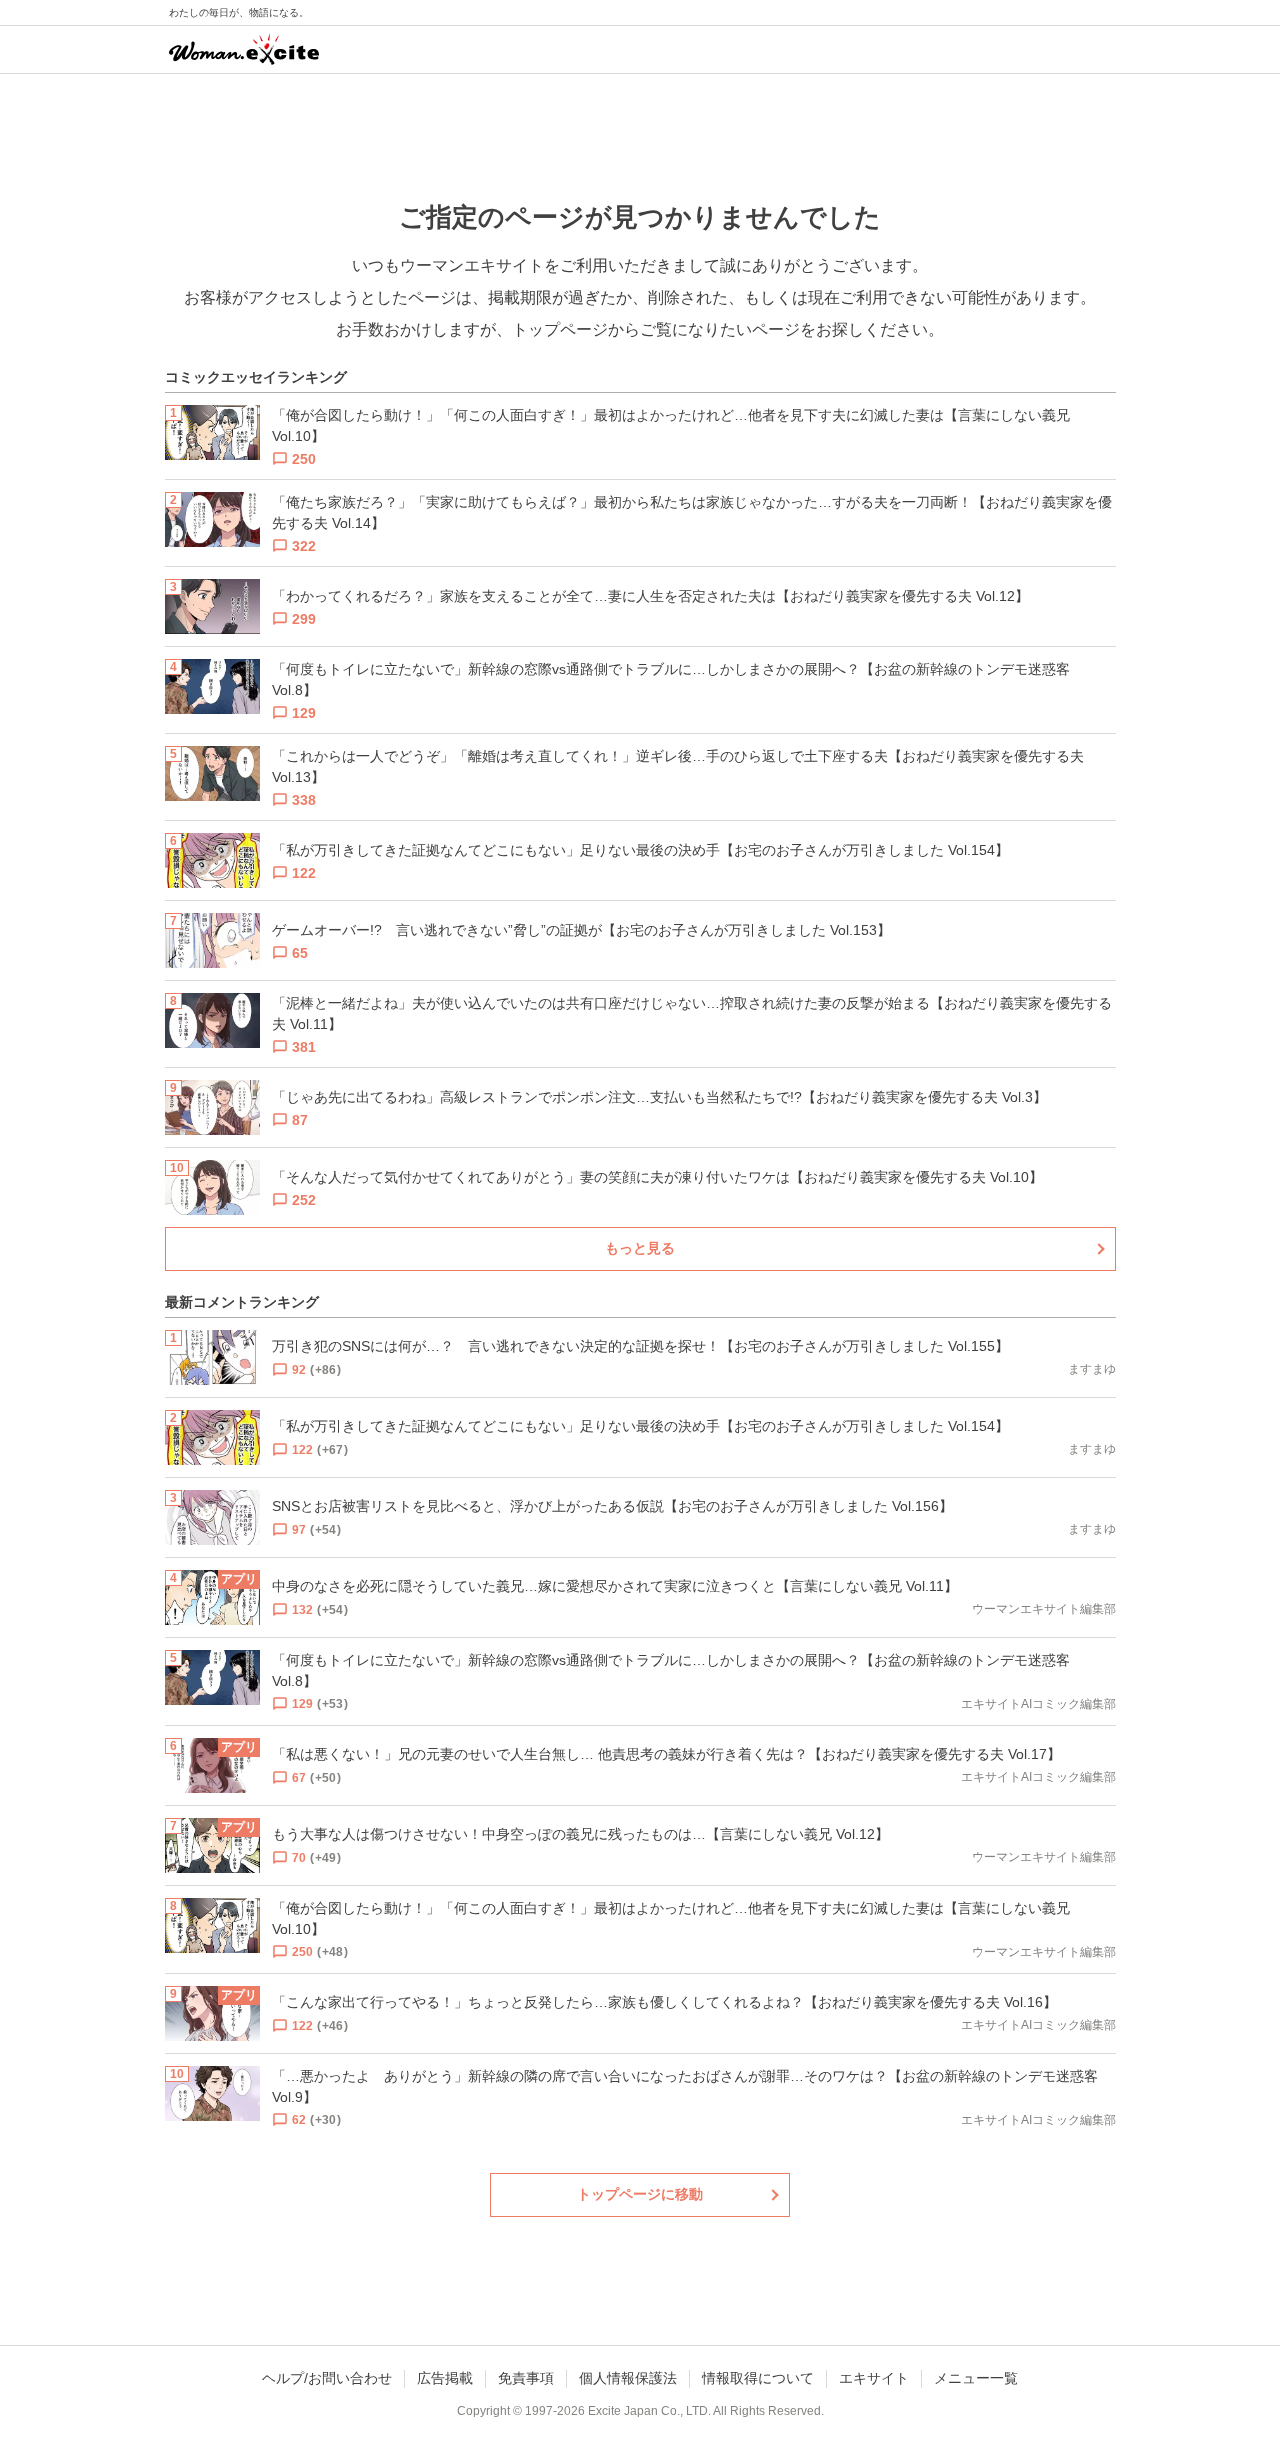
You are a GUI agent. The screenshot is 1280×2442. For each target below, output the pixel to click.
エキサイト (874, 2378)
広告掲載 (445, 2378)
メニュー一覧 (976, 2378)
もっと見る (640, 1248)
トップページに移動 (640, 2194)
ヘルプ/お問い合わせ (327, 2378)
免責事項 (526, 2378)
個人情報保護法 (628, 2378)
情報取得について (758, 2378)
